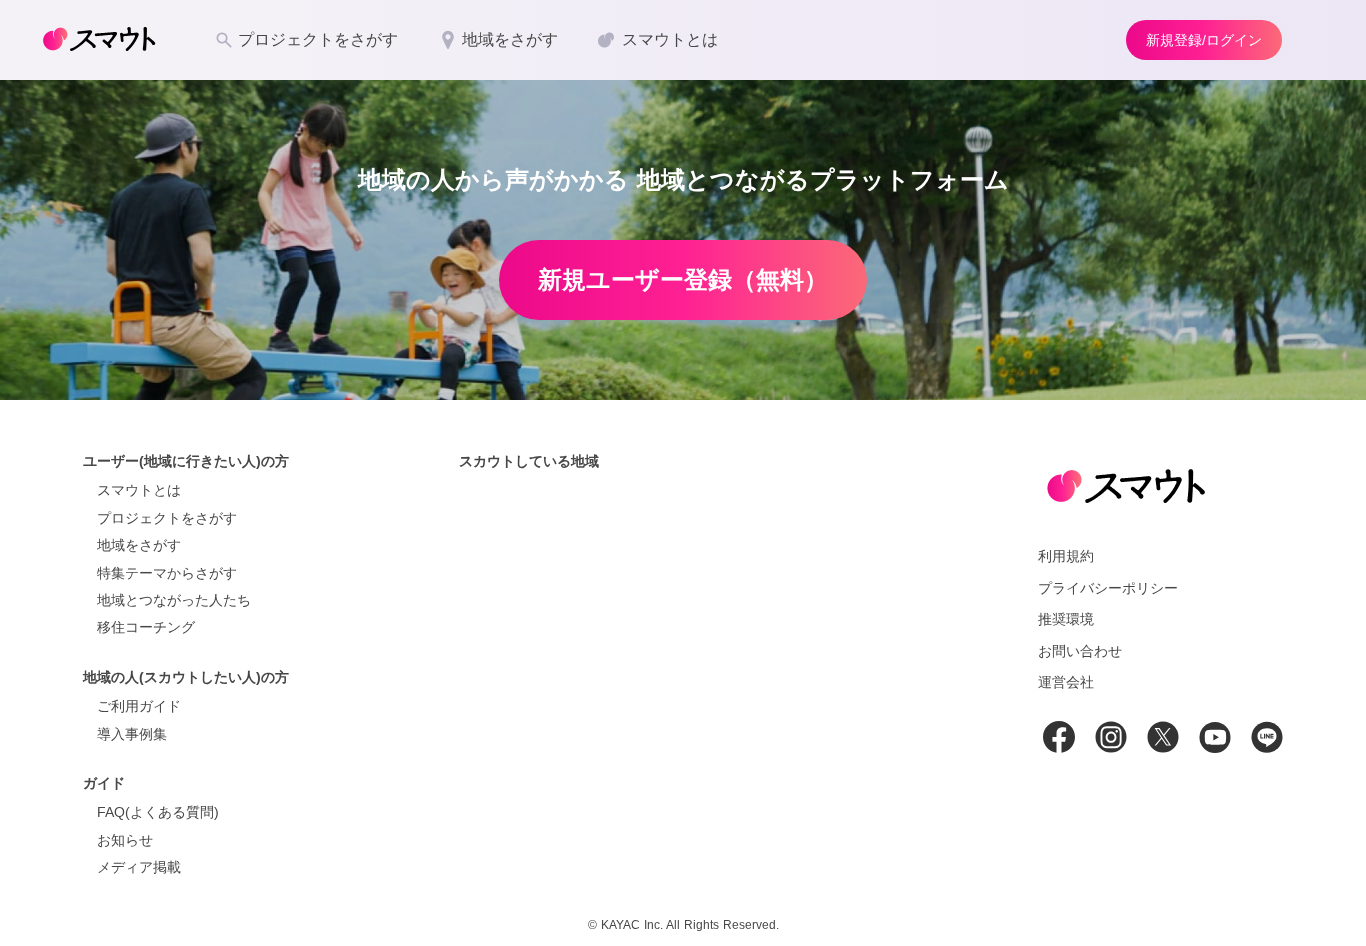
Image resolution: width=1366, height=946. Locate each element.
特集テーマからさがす (167, 573)
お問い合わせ (1080, 651)
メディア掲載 (139, 867)
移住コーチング (146, 627)
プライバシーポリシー (1108, 588)
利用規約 (1066, 556)
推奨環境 (1066, 619)
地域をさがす (139, 545)
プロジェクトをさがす (167, 518)
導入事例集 (132, 734)
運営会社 (1066, 682)
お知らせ (125, 840)
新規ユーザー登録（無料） (683, 279)
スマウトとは (139, 490)
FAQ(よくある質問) (158, 812)
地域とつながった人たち (174, 600)
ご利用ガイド (139, 706)
